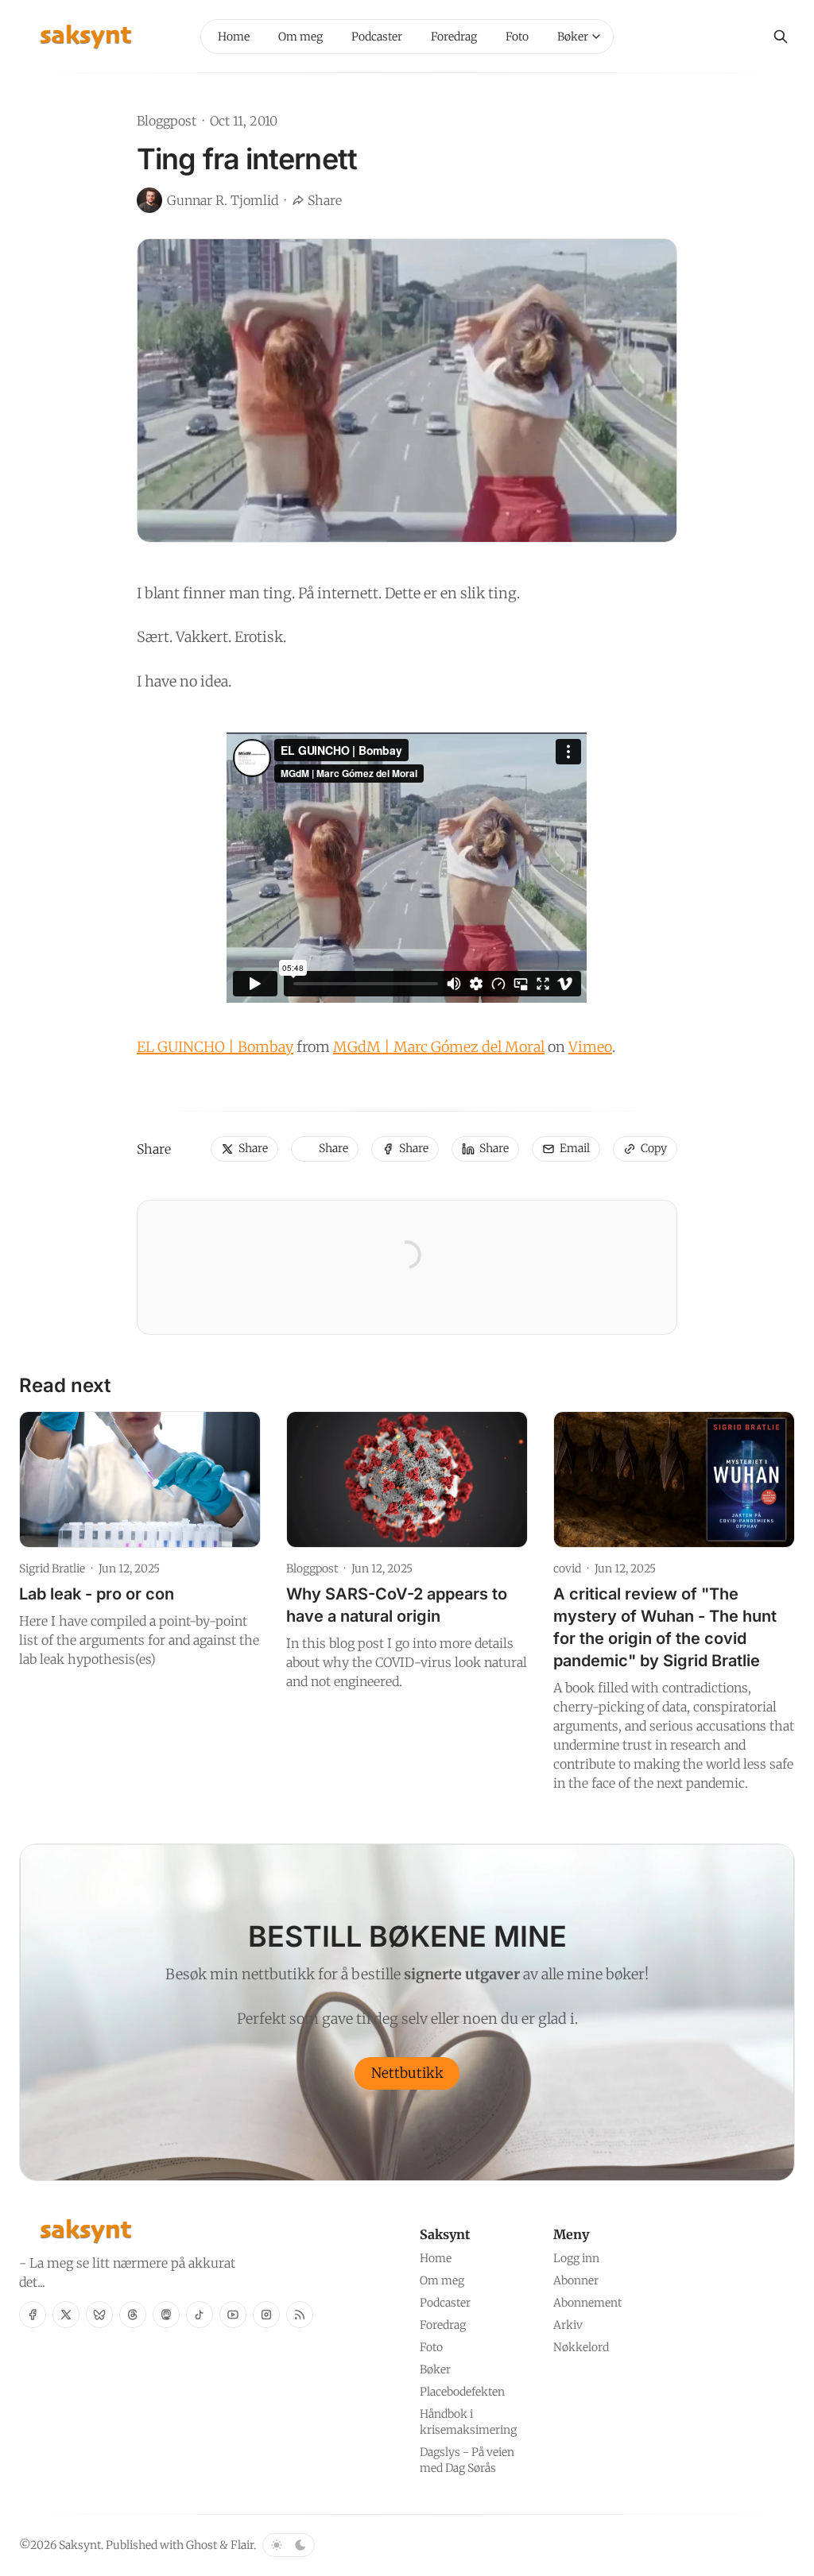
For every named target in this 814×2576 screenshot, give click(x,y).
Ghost (202, 2545)
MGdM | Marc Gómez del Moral (439, 1047)
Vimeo (590, 1047)
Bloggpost (167, 121)
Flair (242, 2545)
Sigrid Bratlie (52, 1568)
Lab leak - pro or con (97, 1594)
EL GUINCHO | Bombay (215, 1047)
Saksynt (80, 2545)
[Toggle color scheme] (289, 2545)
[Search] (781, 37)
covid (567, 1568)
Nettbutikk (407, 2073)
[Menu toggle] (596, 37)
